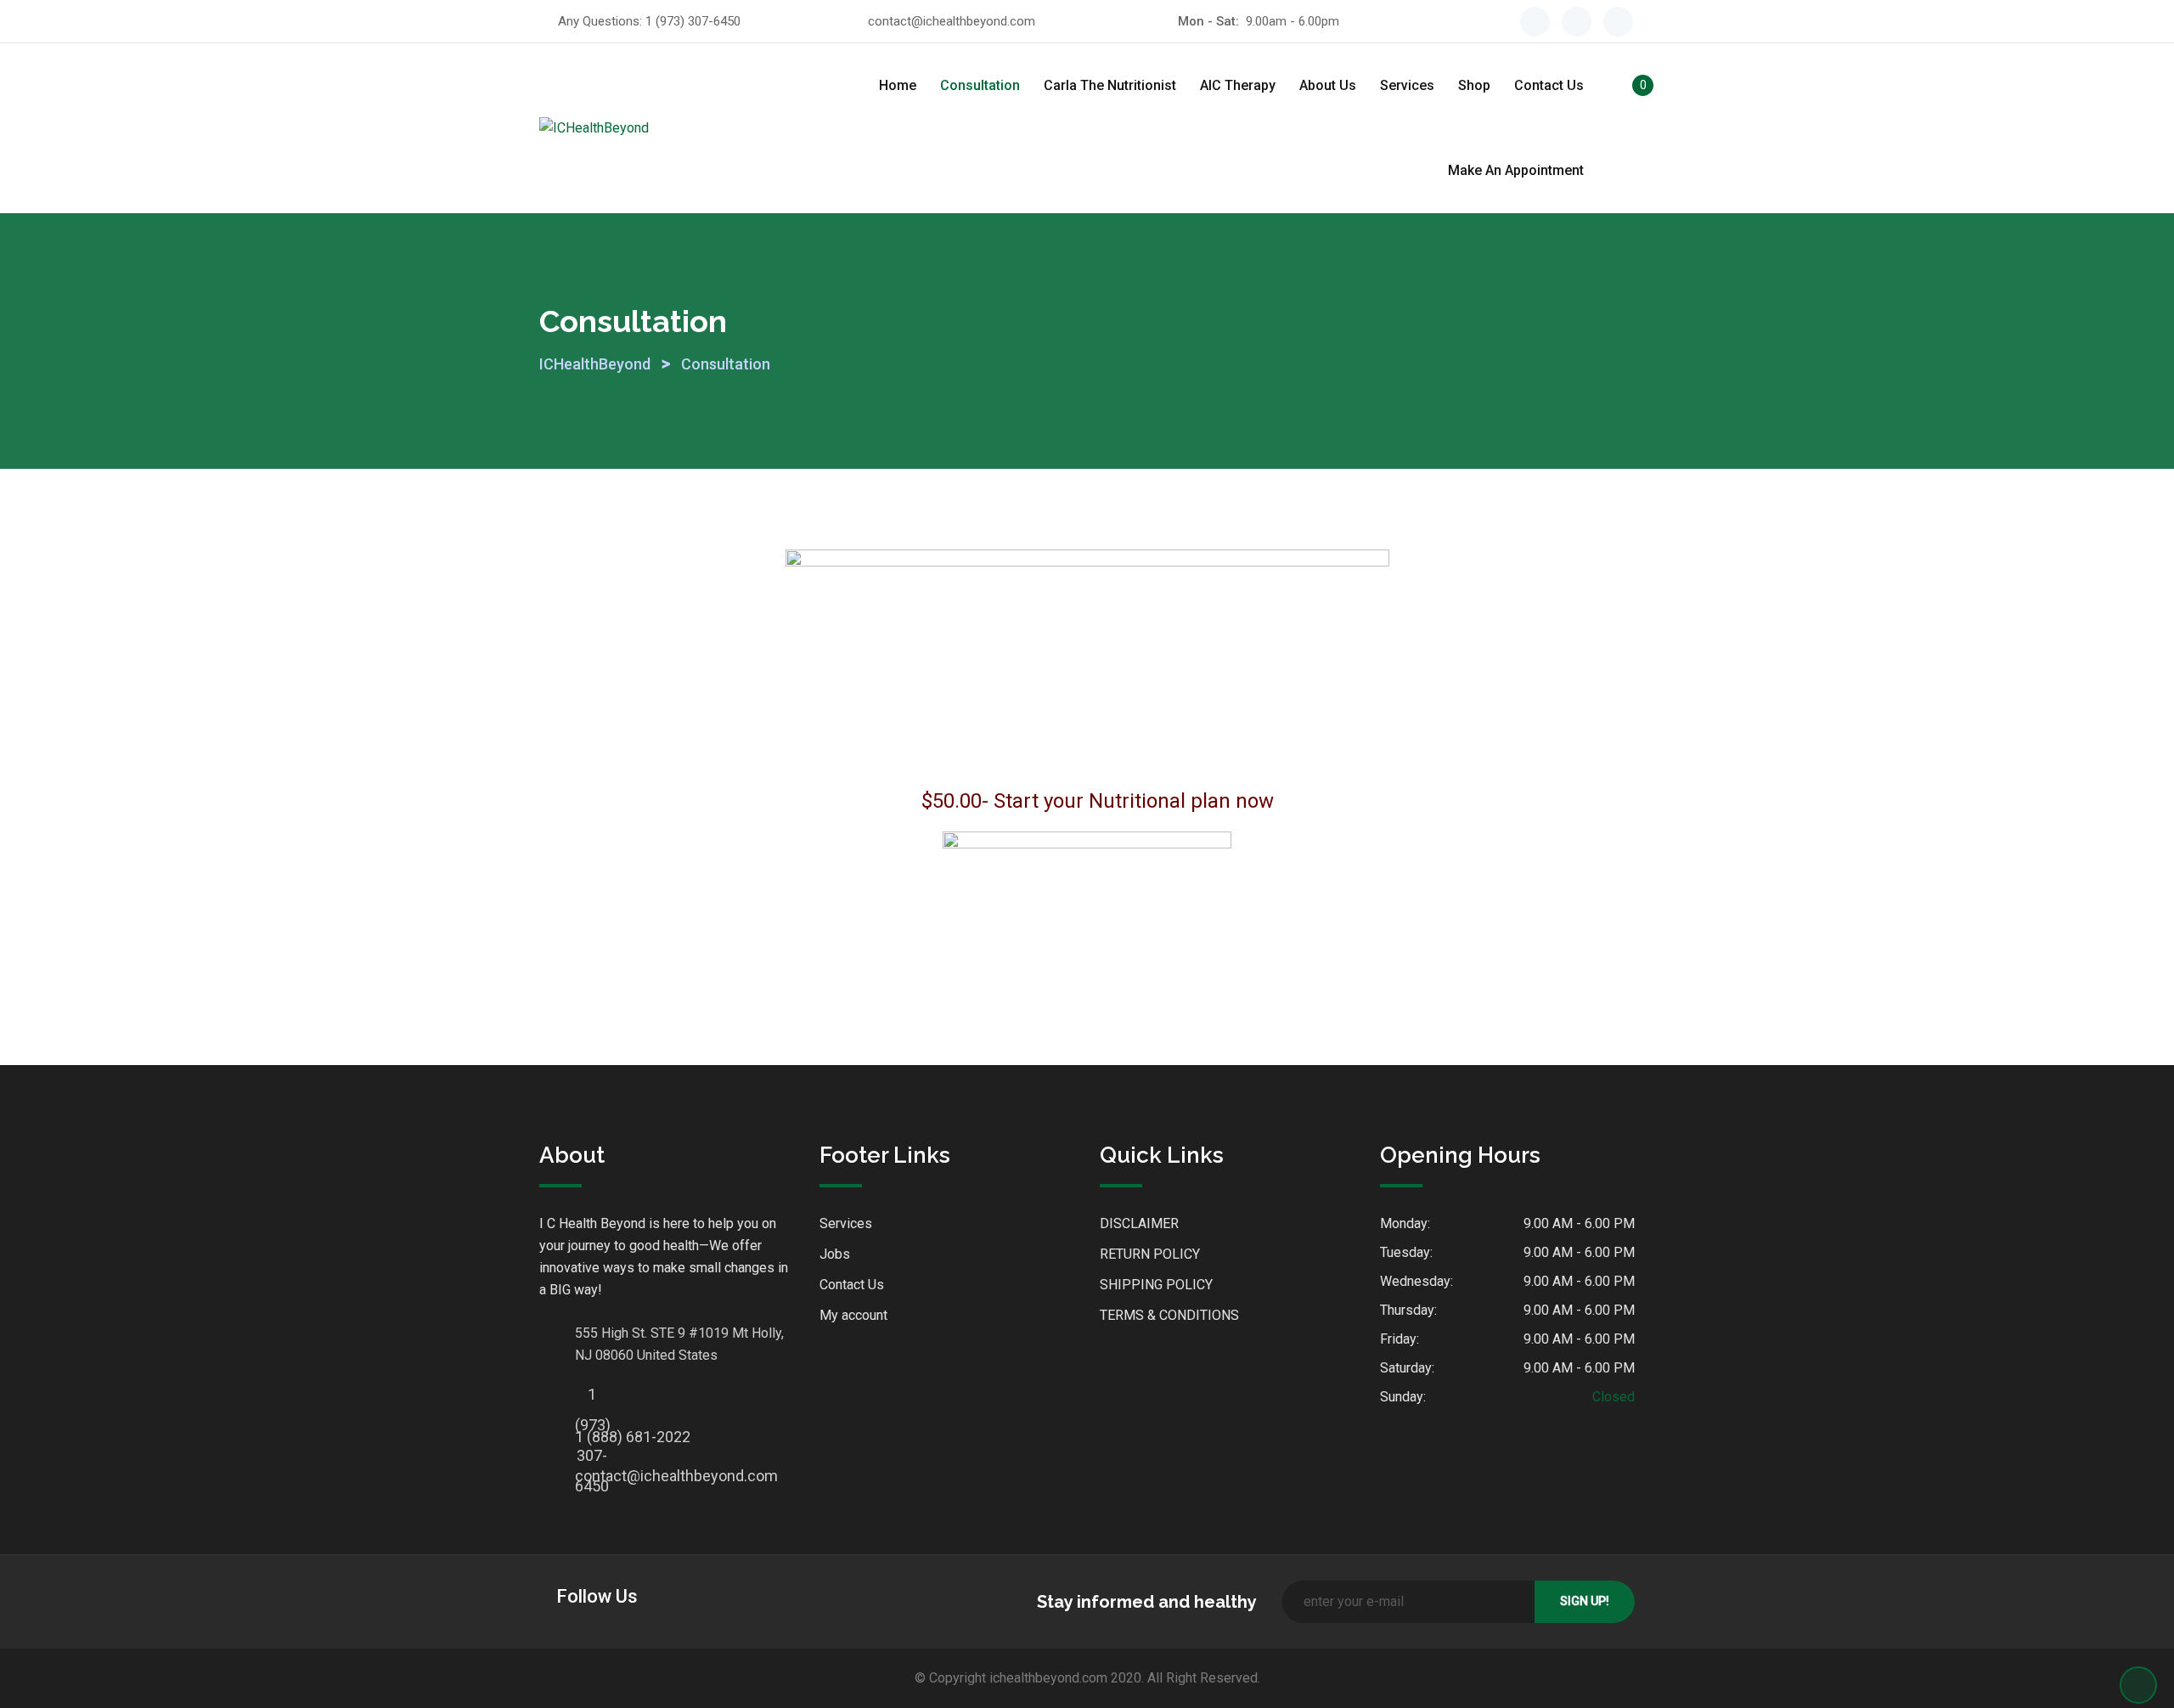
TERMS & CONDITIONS (1169, 1315)
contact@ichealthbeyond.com (952, 21)
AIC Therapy (1238, 85)
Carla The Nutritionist (1110, 85)
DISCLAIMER (1139, 1223)
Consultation (980, 85)
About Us (1328, 85)
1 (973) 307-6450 (693, 21)
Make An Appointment (1516, 170)
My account (853, 1315)
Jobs (835, 1254)
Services (1407, 85)
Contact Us (1549, 85)
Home (898, 85)
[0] (1625, 88)
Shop (1474, 85)
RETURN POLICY (1150, 1254)
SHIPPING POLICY (1156, 1285)
